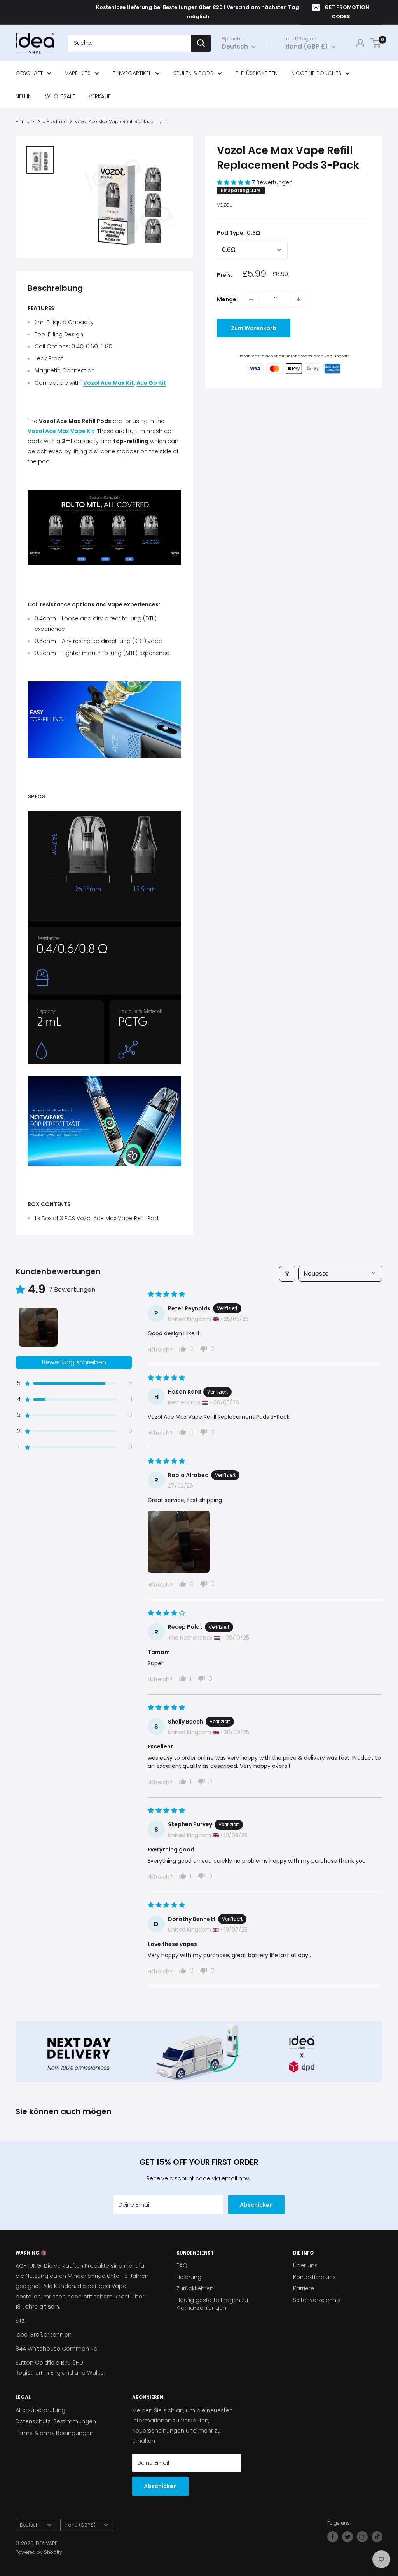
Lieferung (189, 2277)
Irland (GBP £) (80, 2525)
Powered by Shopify (39, 2552)
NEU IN (24, 96)
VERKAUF (100, 96)
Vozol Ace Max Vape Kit (61, 431)
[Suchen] (201, 43)
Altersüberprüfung (40, 2410)
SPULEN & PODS (193, 73)
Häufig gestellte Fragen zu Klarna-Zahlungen (212, 2304)
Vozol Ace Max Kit (108, 383)
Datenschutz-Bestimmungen (56, 2421)
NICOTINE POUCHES (316, 73)
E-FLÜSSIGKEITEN (257, 73)
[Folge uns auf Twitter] (347, 2537)
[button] (234, 182)
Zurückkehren (195, 2288)
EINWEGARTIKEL (132, 73)
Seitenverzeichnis (317, 2300)
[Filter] (287, 1274)
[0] (376, 43)
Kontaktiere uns (314, 2277)
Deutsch (29, 2525)
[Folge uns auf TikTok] (377, 2537)
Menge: (227, 299)
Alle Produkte (52, 121)
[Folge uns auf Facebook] (333, 2537)
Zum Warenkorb (254, 328)
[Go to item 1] (38, 1327)
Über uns (305, 2265)
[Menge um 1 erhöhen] (298, 299)
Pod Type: (238, 233)
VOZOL (224, 205)
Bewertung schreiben (74, 1362)
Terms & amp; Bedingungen (54, 2433)
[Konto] (360, 43)
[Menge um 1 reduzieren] (251, 299)
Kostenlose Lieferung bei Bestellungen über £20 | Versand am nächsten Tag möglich (198, 12)
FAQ (182, 2265)
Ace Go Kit (151, 383)
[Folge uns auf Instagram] (362, 2537)
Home (23, 121)
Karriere (304, 2288)
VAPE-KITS (78, 73)
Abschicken (256, 2205)
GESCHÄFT (29, 73)
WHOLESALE (60, 96)
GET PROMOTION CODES (347, 12)
